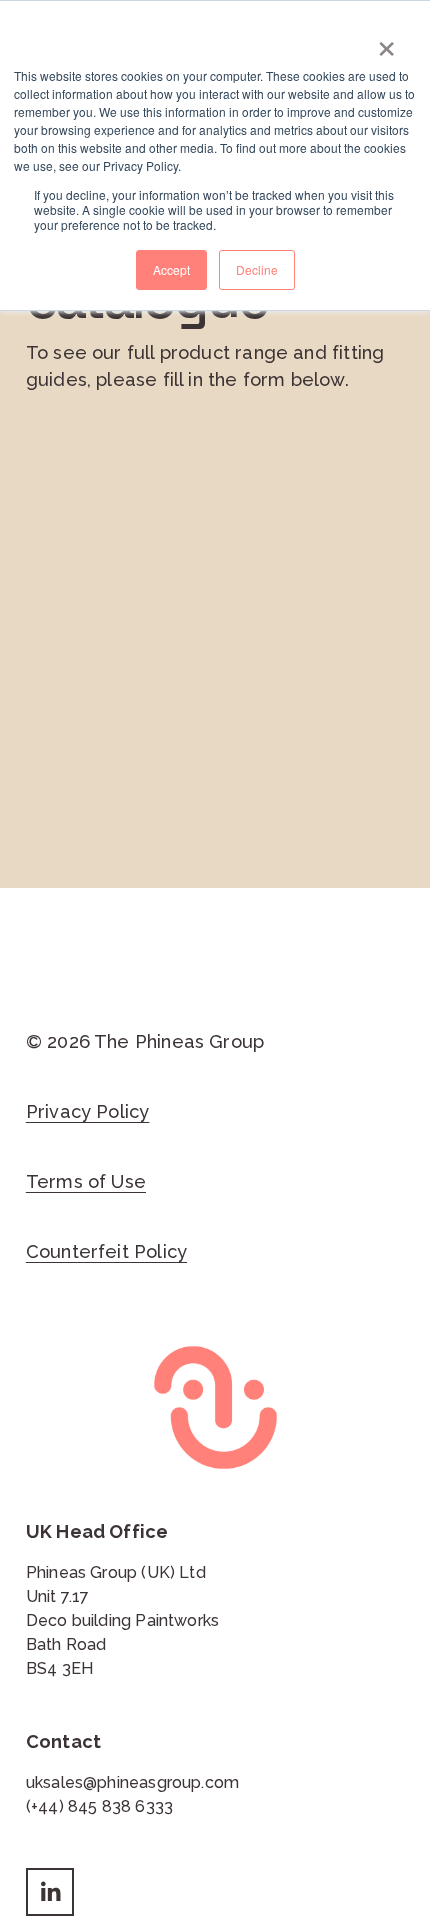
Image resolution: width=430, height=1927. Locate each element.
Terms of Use (86, 1181)
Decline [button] (257, 269)
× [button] (386, 42)
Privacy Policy (88, 1111)
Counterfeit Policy (106, 1251)
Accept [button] (171, 269)
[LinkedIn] (50, 1892)
